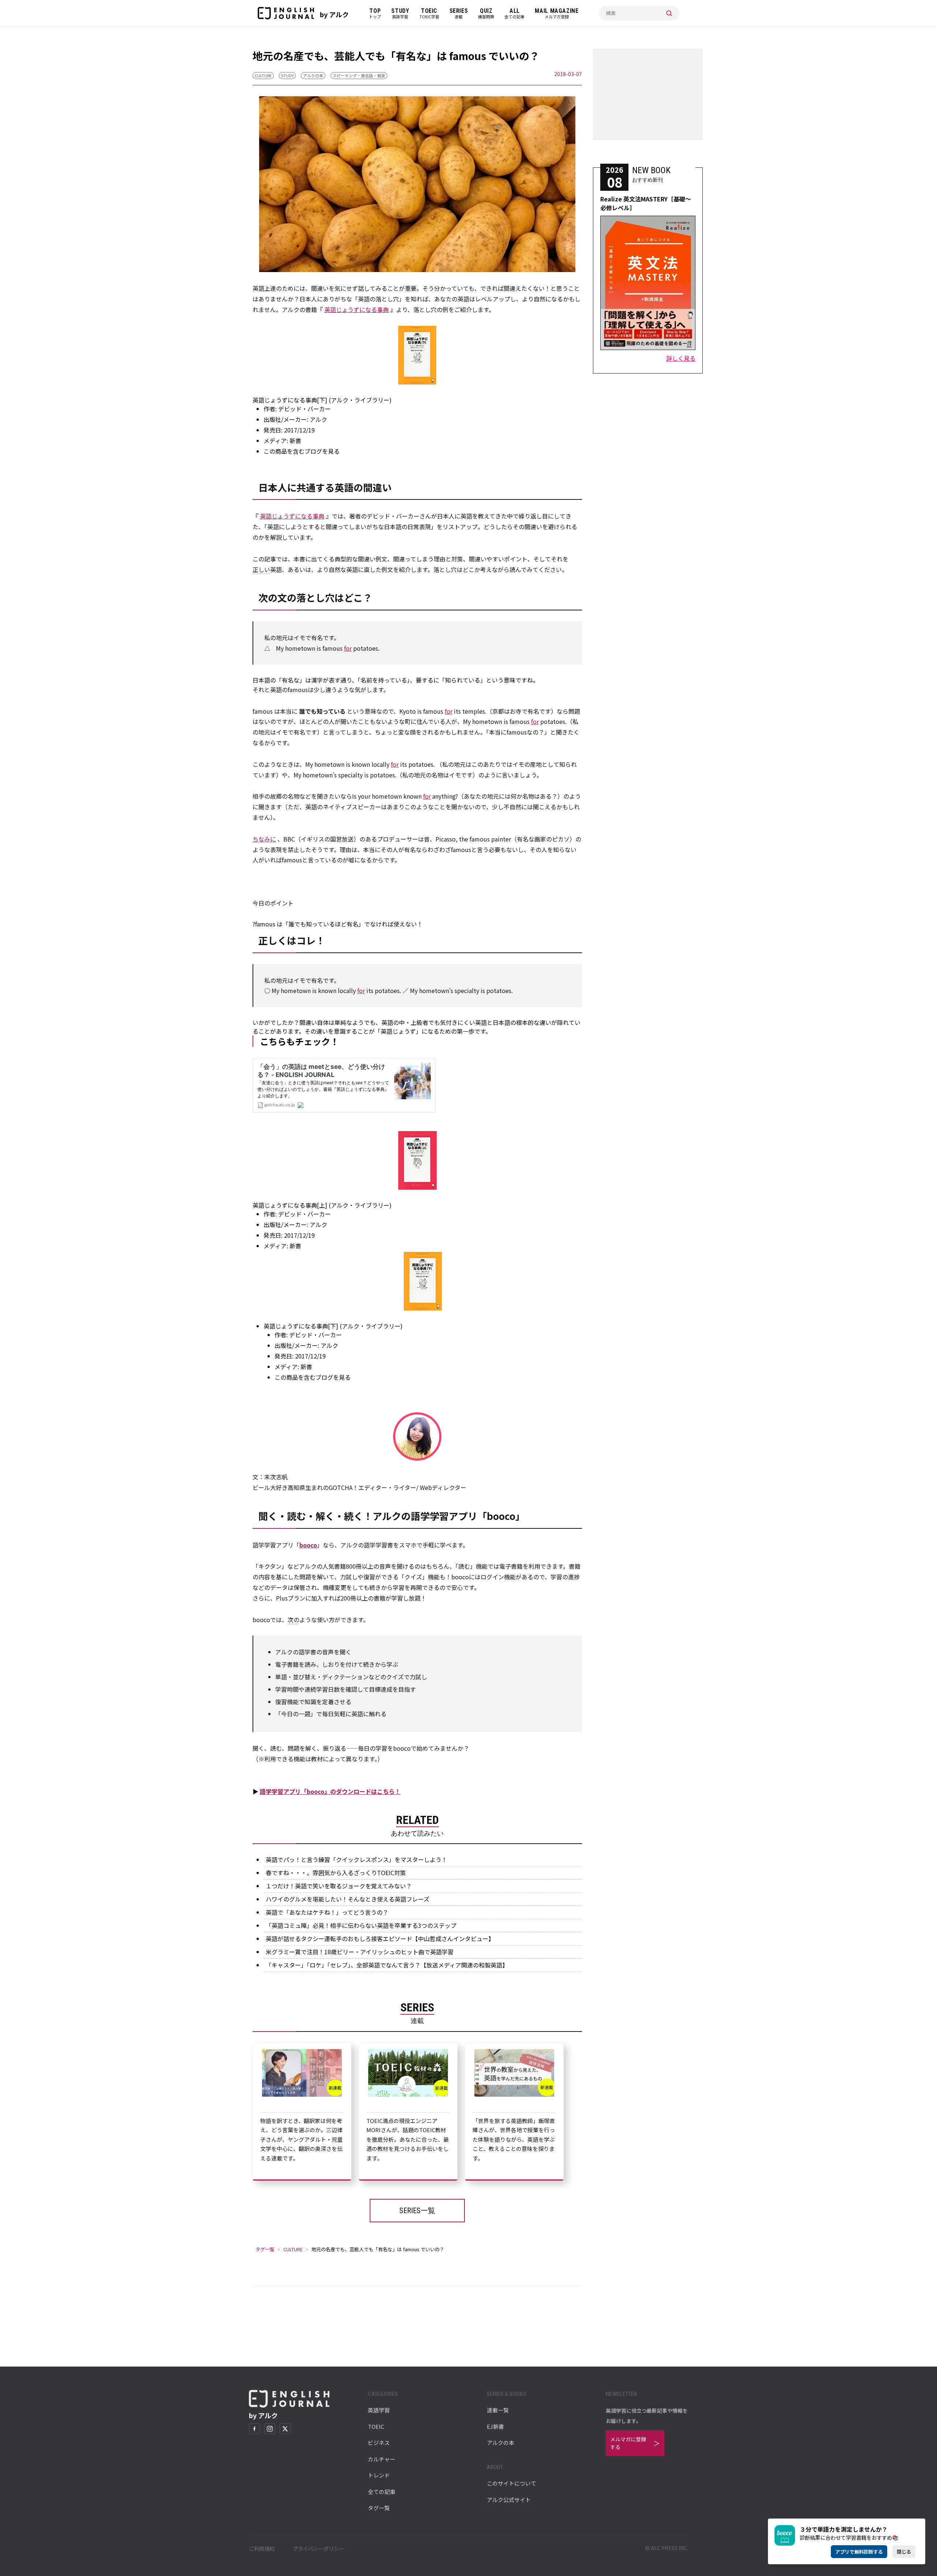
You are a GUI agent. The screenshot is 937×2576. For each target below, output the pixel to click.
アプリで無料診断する (859, 2552)
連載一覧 (498, 2410)
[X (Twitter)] (285, 2429)
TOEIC (376, 2426)
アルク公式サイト (509, 2500)
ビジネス (379, 2443)
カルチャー (382, 2459)
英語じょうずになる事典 (356, 309)
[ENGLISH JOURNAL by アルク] (286, 13)
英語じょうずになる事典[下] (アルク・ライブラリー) (322, 400)
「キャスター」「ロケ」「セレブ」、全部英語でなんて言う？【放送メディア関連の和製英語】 (387, 1965)
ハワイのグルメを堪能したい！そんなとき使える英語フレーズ (348, 1899)
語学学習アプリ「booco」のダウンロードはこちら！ (330, 1791)
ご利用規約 (262, 2549)
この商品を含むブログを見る (302, 451)
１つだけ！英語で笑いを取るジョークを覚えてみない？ (339, 1886)
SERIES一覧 (417, 2211)
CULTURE (263, 75)
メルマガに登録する (628, 2443)
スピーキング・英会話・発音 (359, 75)
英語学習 (379, 2410)
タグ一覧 (265, 2249)
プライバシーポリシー (318, 2549)
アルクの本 (313, 75)
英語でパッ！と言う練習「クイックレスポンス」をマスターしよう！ (356, 1859)
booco (308, 1545)
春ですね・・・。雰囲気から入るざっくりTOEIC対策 (336, 1873)
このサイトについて (512, 2483)
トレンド (379, 2475)
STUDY (287, 75)
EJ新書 (495, 2426)
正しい (261, 569)
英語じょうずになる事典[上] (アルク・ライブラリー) (322, 1205)
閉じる (904, 2552)
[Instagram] (270, 2429)
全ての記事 (382, 2492)
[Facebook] (254, 2429)
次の (294, 1620)
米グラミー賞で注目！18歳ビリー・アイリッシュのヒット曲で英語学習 (360, 1952)
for (348, 648)
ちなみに (264, 839)
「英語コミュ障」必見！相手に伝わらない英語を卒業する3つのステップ (361, 1925)
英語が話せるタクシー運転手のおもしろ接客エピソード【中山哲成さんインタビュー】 (380, 1938)
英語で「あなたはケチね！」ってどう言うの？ (327, 1912)
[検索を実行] (669, 13)
